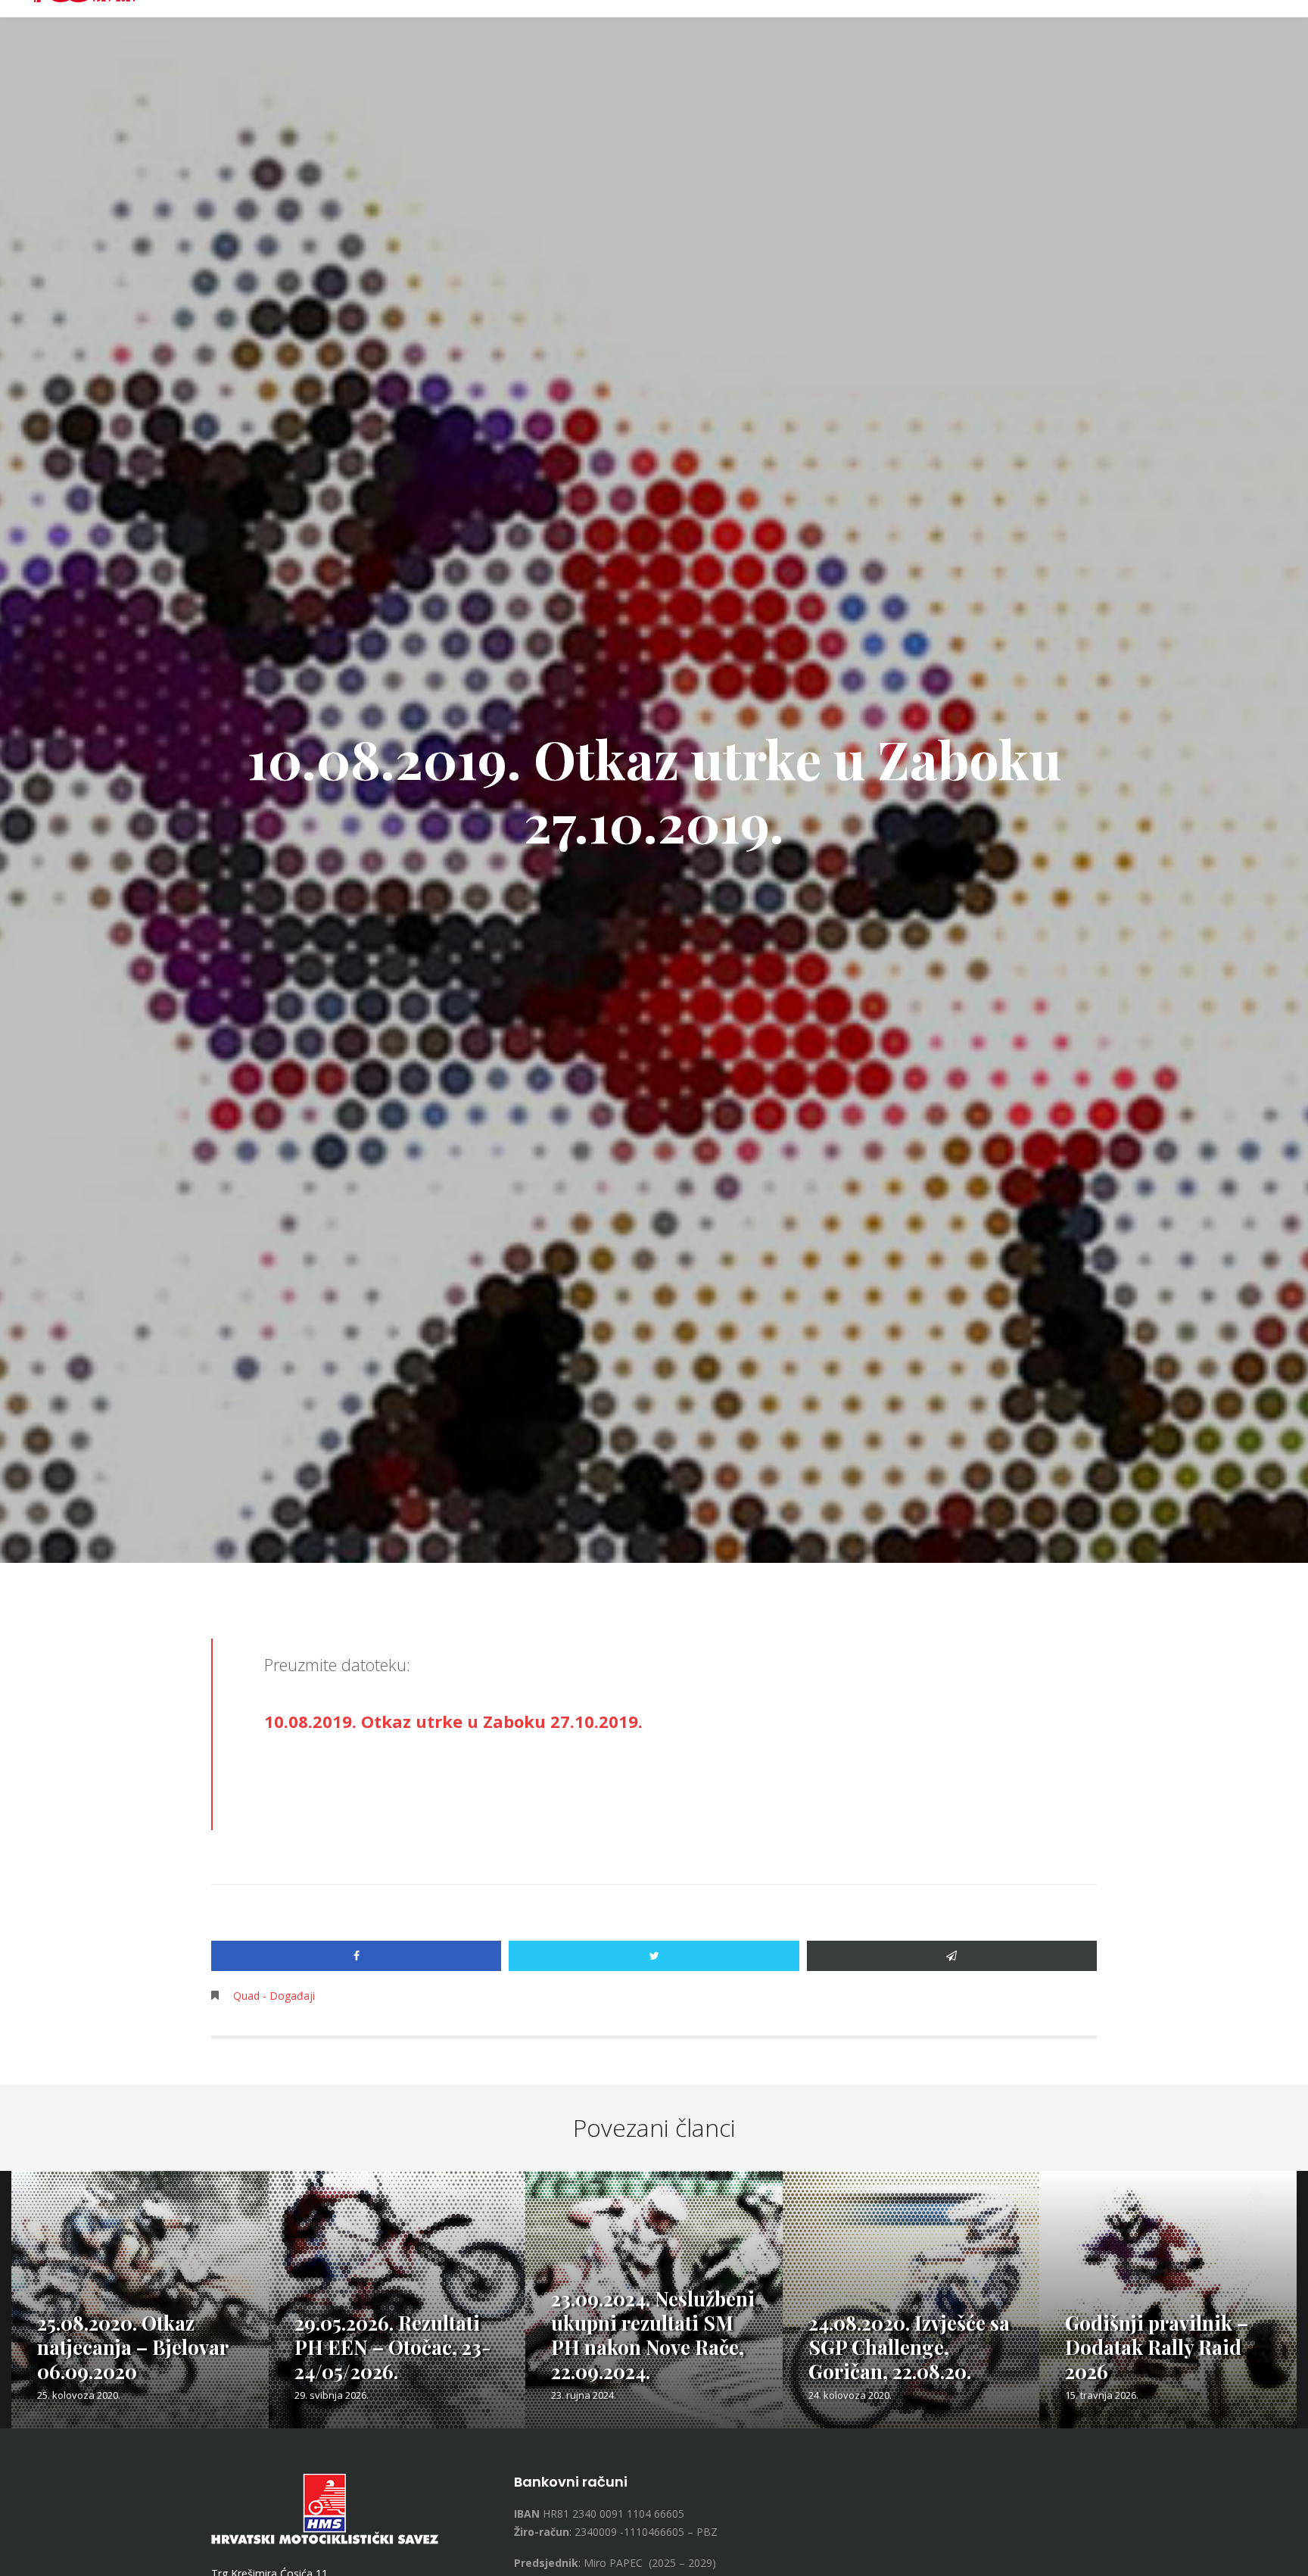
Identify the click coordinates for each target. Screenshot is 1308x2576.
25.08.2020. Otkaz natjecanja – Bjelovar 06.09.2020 (132, 2347)
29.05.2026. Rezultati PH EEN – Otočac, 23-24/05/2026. (393, 2347)
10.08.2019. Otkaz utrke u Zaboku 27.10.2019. (453, 1721)
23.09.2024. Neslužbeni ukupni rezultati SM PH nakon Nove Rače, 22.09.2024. (653, 2335)
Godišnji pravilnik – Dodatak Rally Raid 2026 (1157, 2347)
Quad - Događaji (274, 1996)
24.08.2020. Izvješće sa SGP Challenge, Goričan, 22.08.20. (909, 2347)
